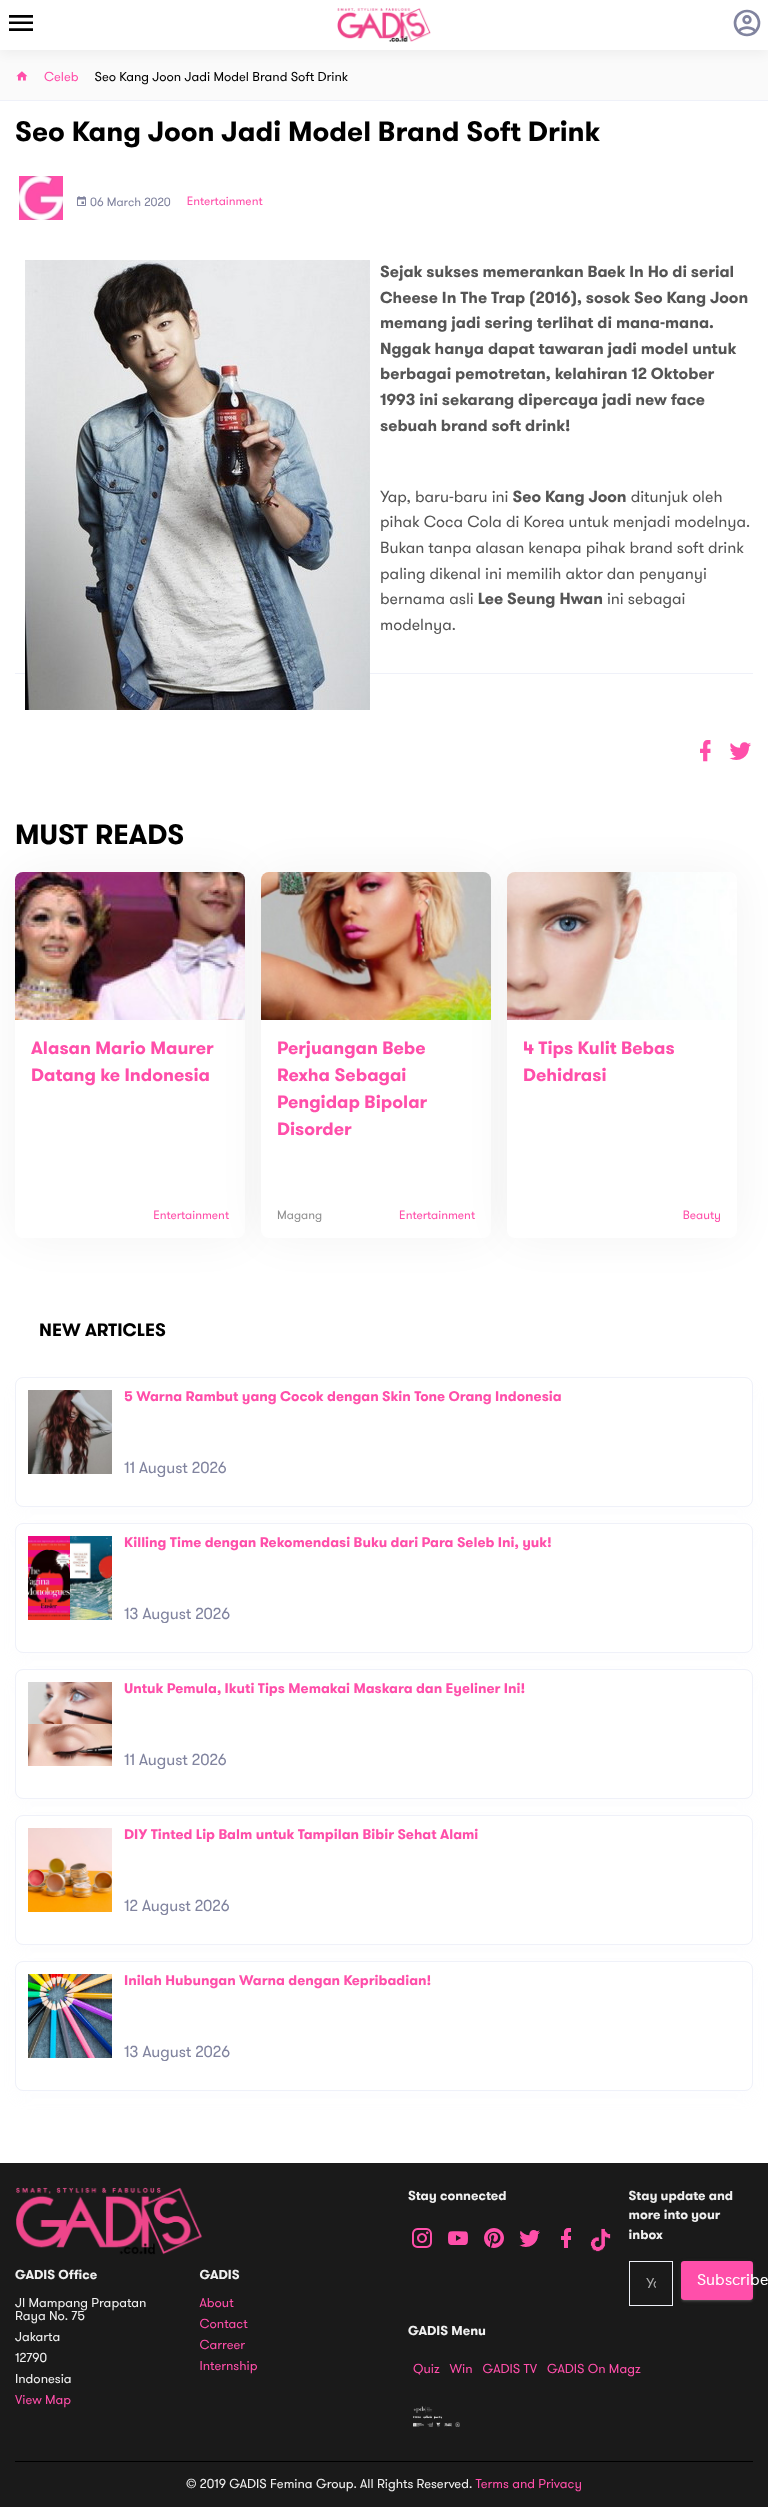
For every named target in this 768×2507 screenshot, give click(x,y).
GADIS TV (510, 2369)
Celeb (61, 77)
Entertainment (225, 202)
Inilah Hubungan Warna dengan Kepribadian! (277, 1980)
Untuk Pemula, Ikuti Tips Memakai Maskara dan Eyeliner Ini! (324, 1688)
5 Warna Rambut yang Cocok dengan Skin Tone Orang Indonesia (343, 1396)
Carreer (223, 2345)
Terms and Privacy (529, 2484)
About (217, 2303)
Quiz (426, 2369)
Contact (224, 2324)
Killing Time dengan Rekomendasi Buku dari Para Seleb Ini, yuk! (338, 1542)
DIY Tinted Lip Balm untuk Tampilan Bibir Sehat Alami (301, 1834)
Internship (229, 2366)
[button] (740, 751)
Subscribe (725, 2280)
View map (43, 2400)
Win (461, 2369)
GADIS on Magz (594, 2369)
